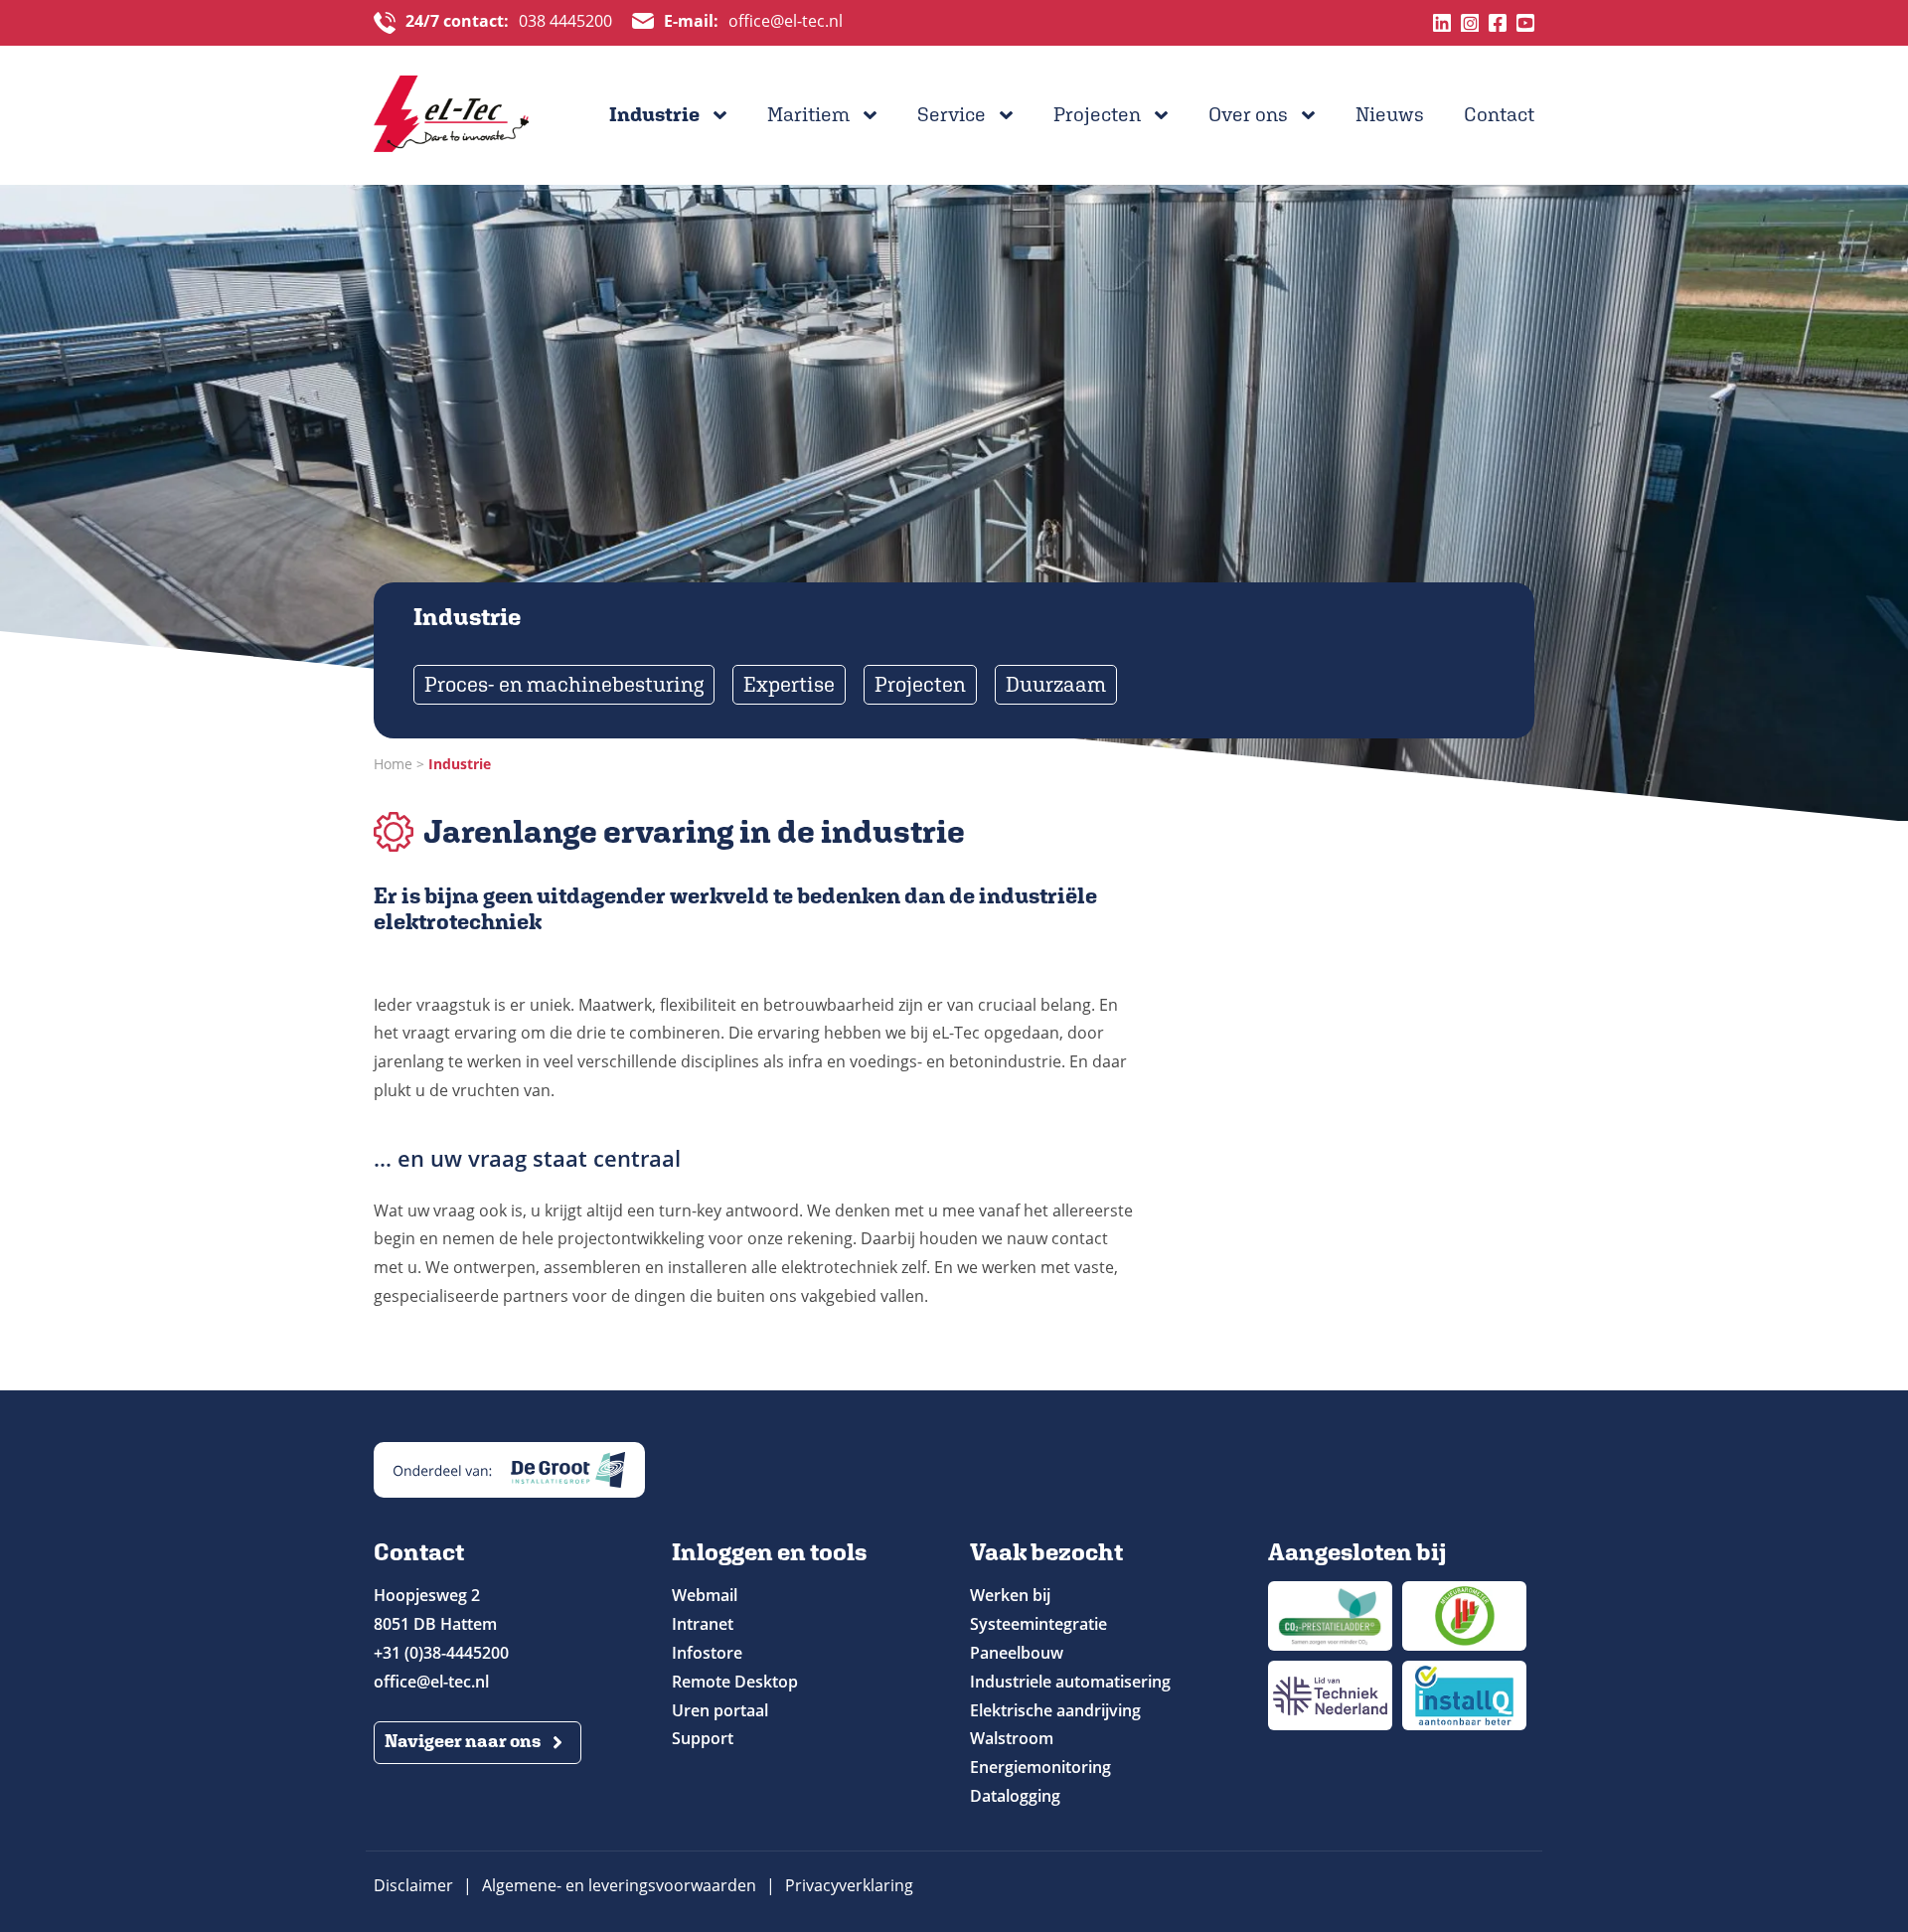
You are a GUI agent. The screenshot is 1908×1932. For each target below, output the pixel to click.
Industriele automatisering (1070, 1682)
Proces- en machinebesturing (564, 684)
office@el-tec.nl (753, 22)
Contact (1499, 114)
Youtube (1525, 23)
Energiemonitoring (1040, 1767)
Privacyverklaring (849, 1885)
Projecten (1097, 114)
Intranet (703, 1624)
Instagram (1470, 23)
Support (703, 1738)
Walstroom (1012, 1738)
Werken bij (1010, 1595)
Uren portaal (720, 1710)
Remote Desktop (735, 1682)
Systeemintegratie (1038, 1624)
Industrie (654, 114)
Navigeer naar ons (463, 1741)
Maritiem (808, 114)
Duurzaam (1056, 684)
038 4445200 (509, 22)
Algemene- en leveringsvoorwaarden (619, 1885)
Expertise (789, 684)
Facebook (1498, 23)
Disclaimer (413, 1885)
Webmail (705, 1595)
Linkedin (1442, 23)
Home (393, 764)
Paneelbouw (1017, 1653)
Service (952, 114)
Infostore (707, 1653)
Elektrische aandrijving (1055, 1710)
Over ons (1248, 114)
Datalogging (1015, 1796)
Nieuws (1390, 114)
